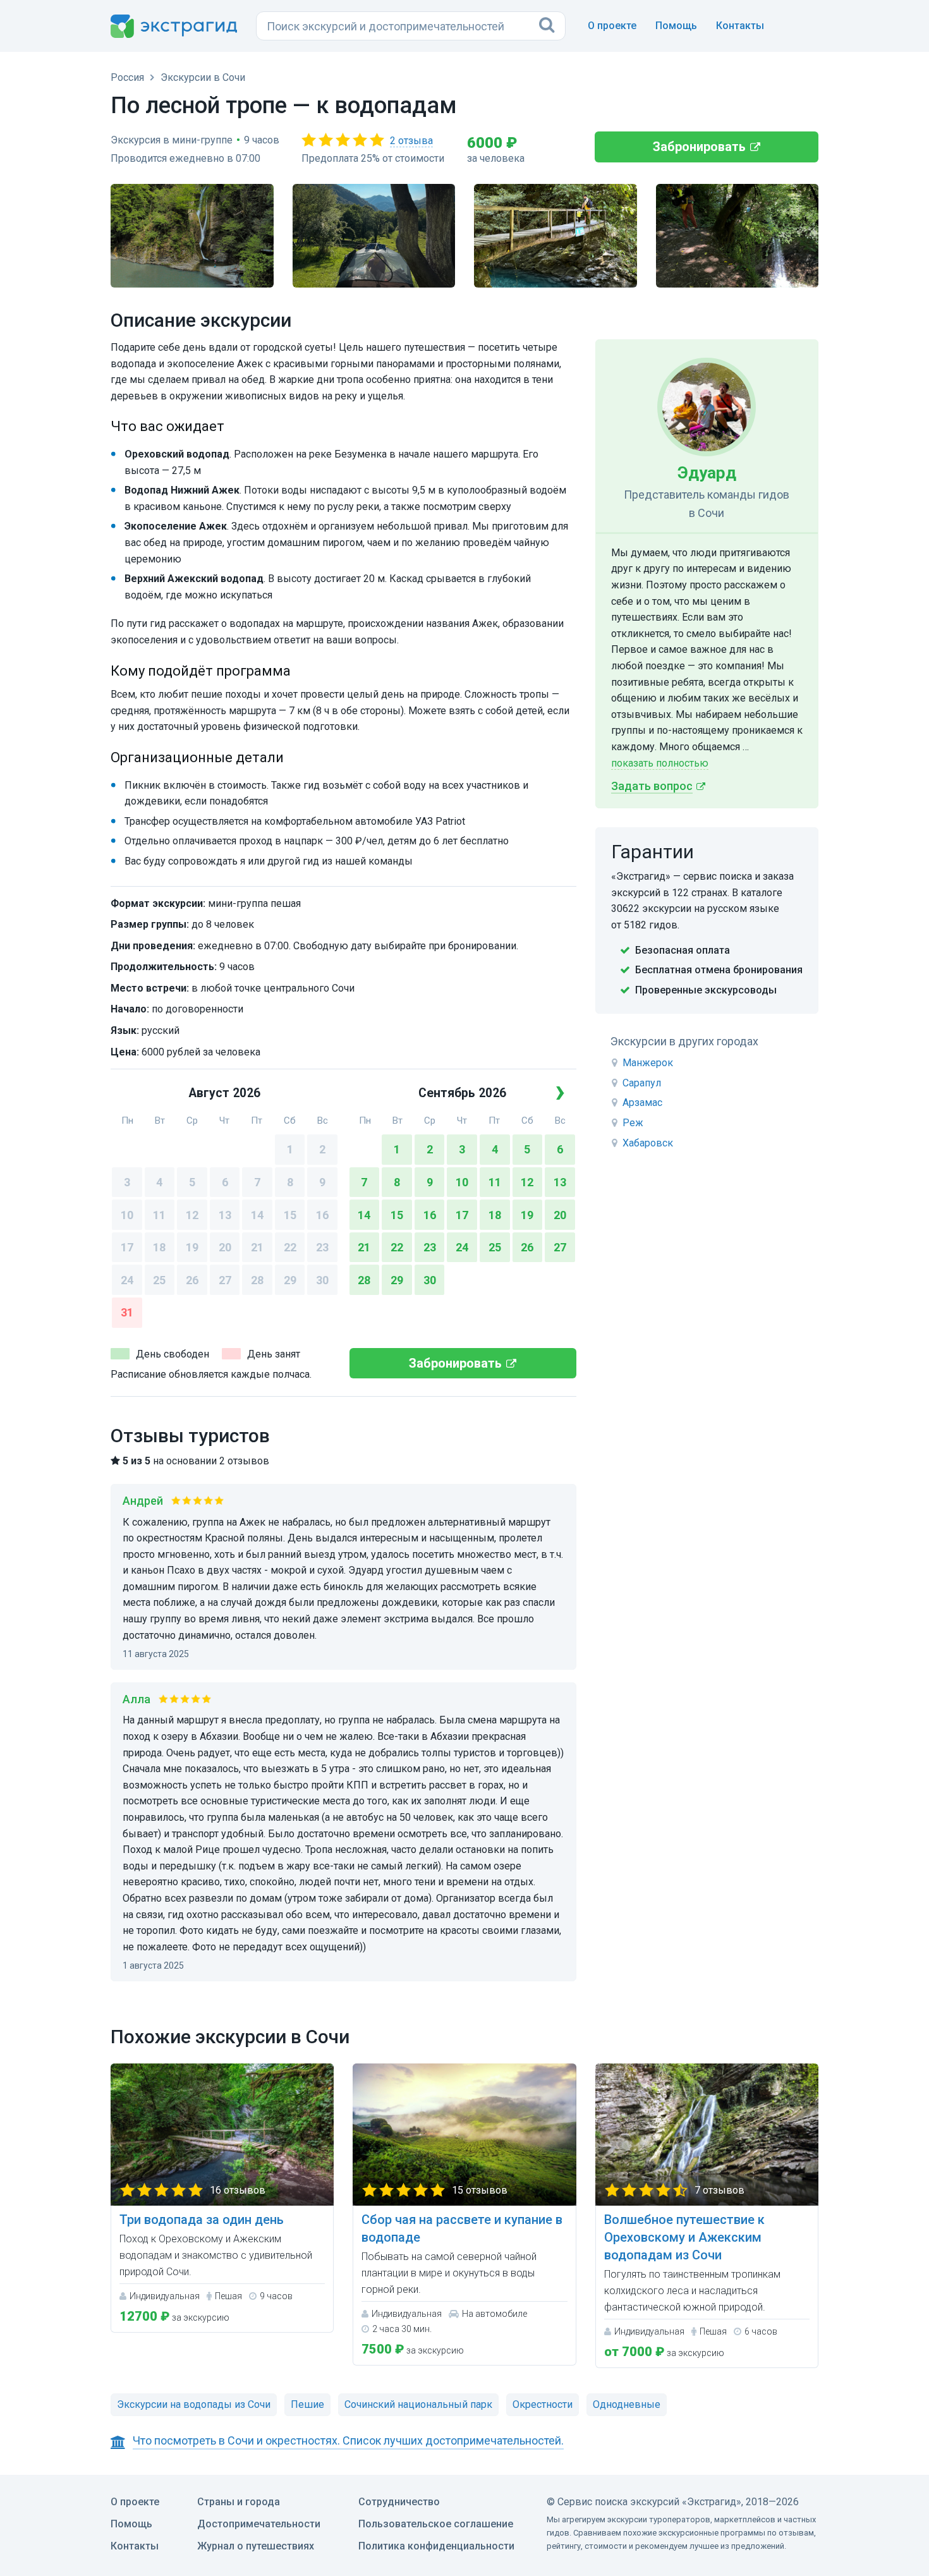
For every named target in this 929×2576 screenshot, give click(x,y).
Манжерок (648, 1063)
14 (257, 1215)
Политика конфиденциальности (436, 2546)
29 (290, 1280)
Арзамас (642, 1103)
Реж (633, 1123)
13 (225, 1215)
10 (127, 1215)
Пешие (307, 2404)
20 (225, 1247)
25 (159, 1280)
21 (257, 1247)
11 (159, 1215)
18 (159, 1247)
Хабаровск (648, 1143)
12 (192, 1215)
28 (257, 1280)
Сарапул (642, 1083)
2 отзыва (411, 141)
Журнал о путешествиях (256, 2546)
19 (192, 1247)
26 (192, 1280)
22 (290, 1247)
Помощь (676, 26)
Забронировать (699, 147)
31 (127, 1312)
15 (290, 1215)
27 (225, 1280)
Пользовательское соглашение (436, 2524)
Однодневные (627, 2404)
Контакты (740, 26)
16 (322, 1215)
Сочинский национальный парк (418, 2404)
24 (127, 1280)
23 (322, 1247)
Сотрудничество (399, 2502)
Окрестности (543, 2404)
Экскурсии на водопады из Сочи (194, 2404)
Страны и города (239, 2502)
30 (322, 1280)
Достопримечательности (259, 2524)
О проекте (612, 26)
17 (127, 1247)
